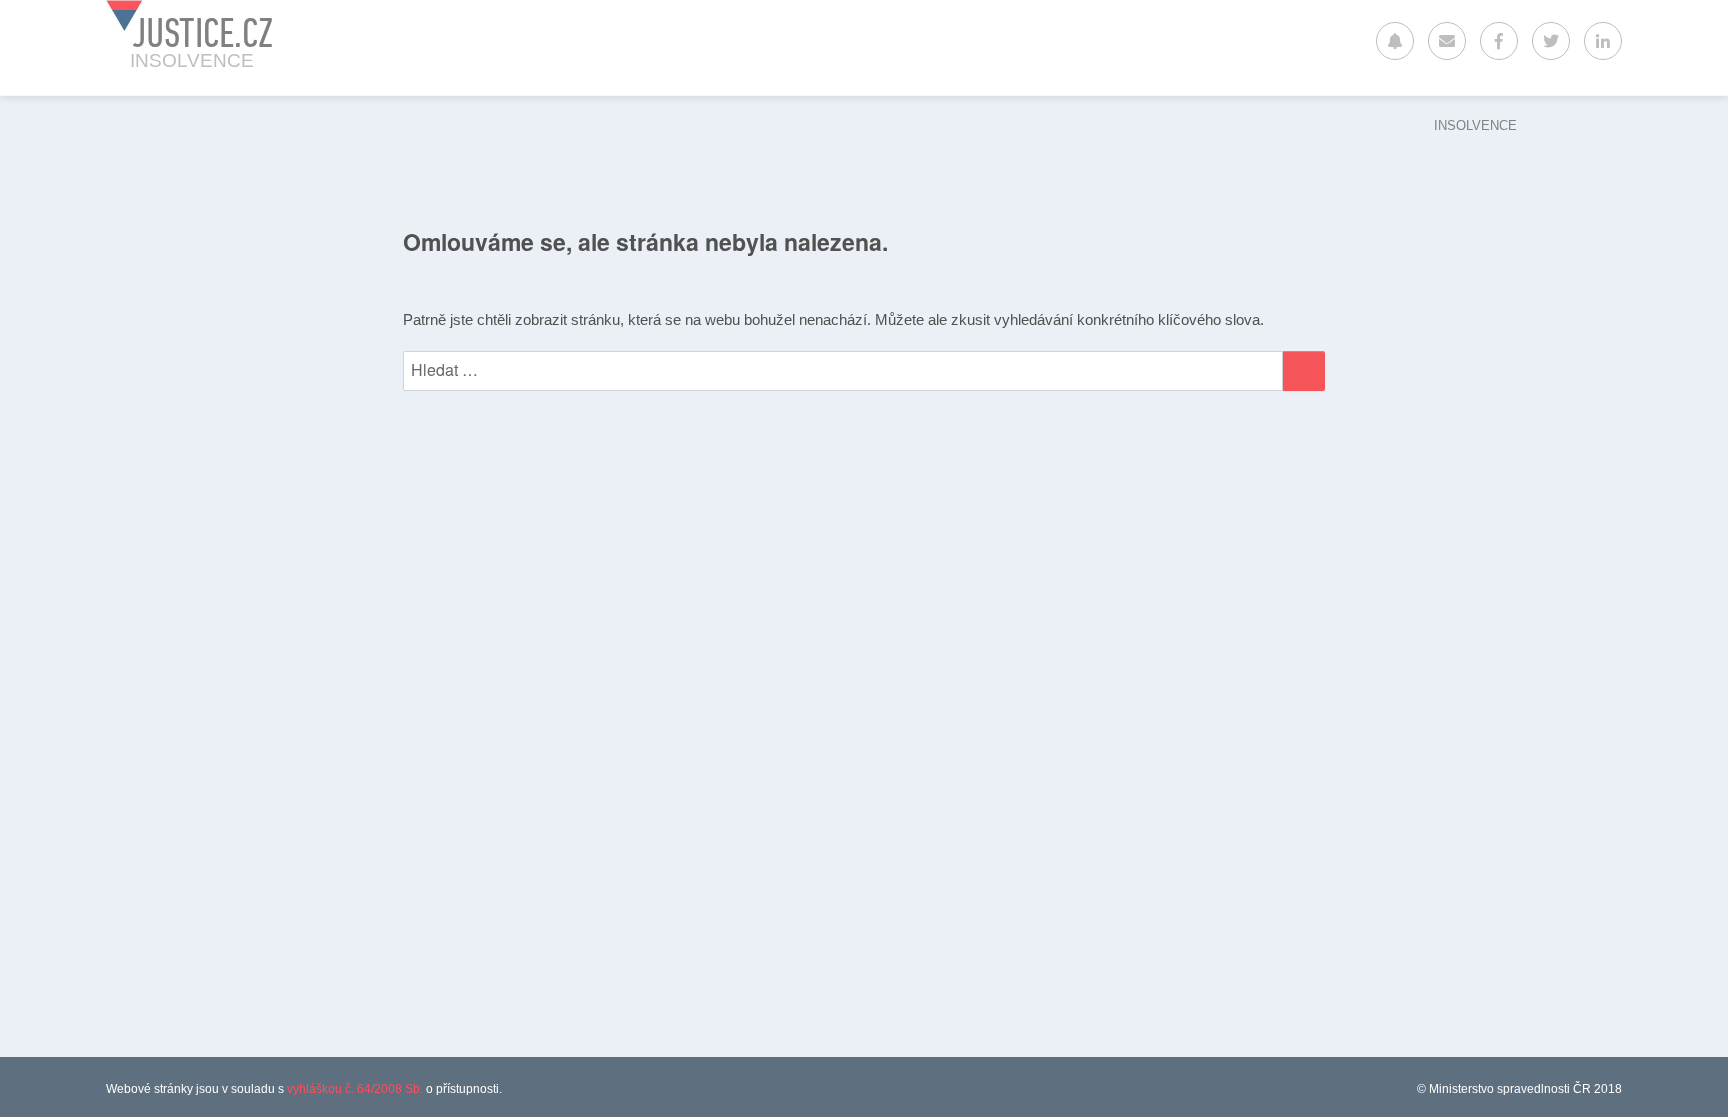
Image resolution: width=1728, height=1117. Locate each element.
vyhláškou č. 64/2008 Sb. (355, 1089)
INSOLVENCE (1475, 125)
